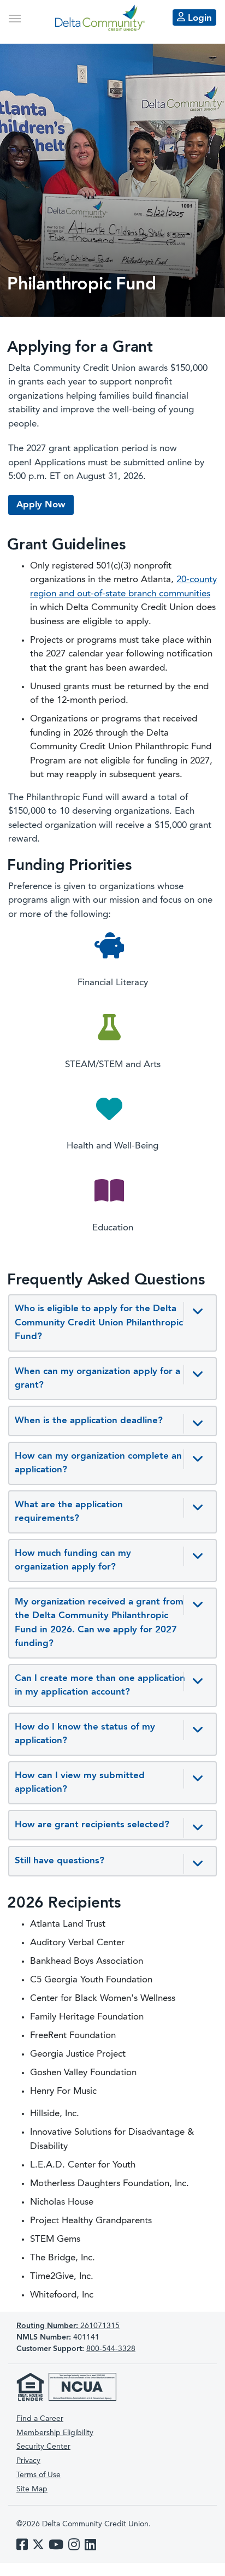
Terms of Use (39, 2475)
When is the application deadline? (89, 1421)
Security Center (43, 2447)
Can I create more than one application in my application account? (100, 1686)
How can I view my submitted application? (80, 1783)
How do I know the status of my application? (85, 1734)
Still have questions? (60, 1861)
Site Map (32, 2489)
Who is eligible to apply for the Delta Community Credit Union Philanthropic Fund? (99, 1323)
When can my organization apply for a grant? (97, 1379)
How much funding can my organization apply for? (73, 1561)
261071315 (68, 2326)
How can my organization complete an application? (98, 1463)
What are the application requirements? (69, 1512)
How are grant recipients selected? (92, 1825)
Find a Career (40, 2419)
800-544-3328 (111, 2349)
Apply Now (41, 505)
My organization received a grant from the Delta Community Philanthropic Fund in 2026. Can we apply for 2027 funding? (99, 1623)
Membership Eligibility (55, 2433)
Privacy (28, 2461)
